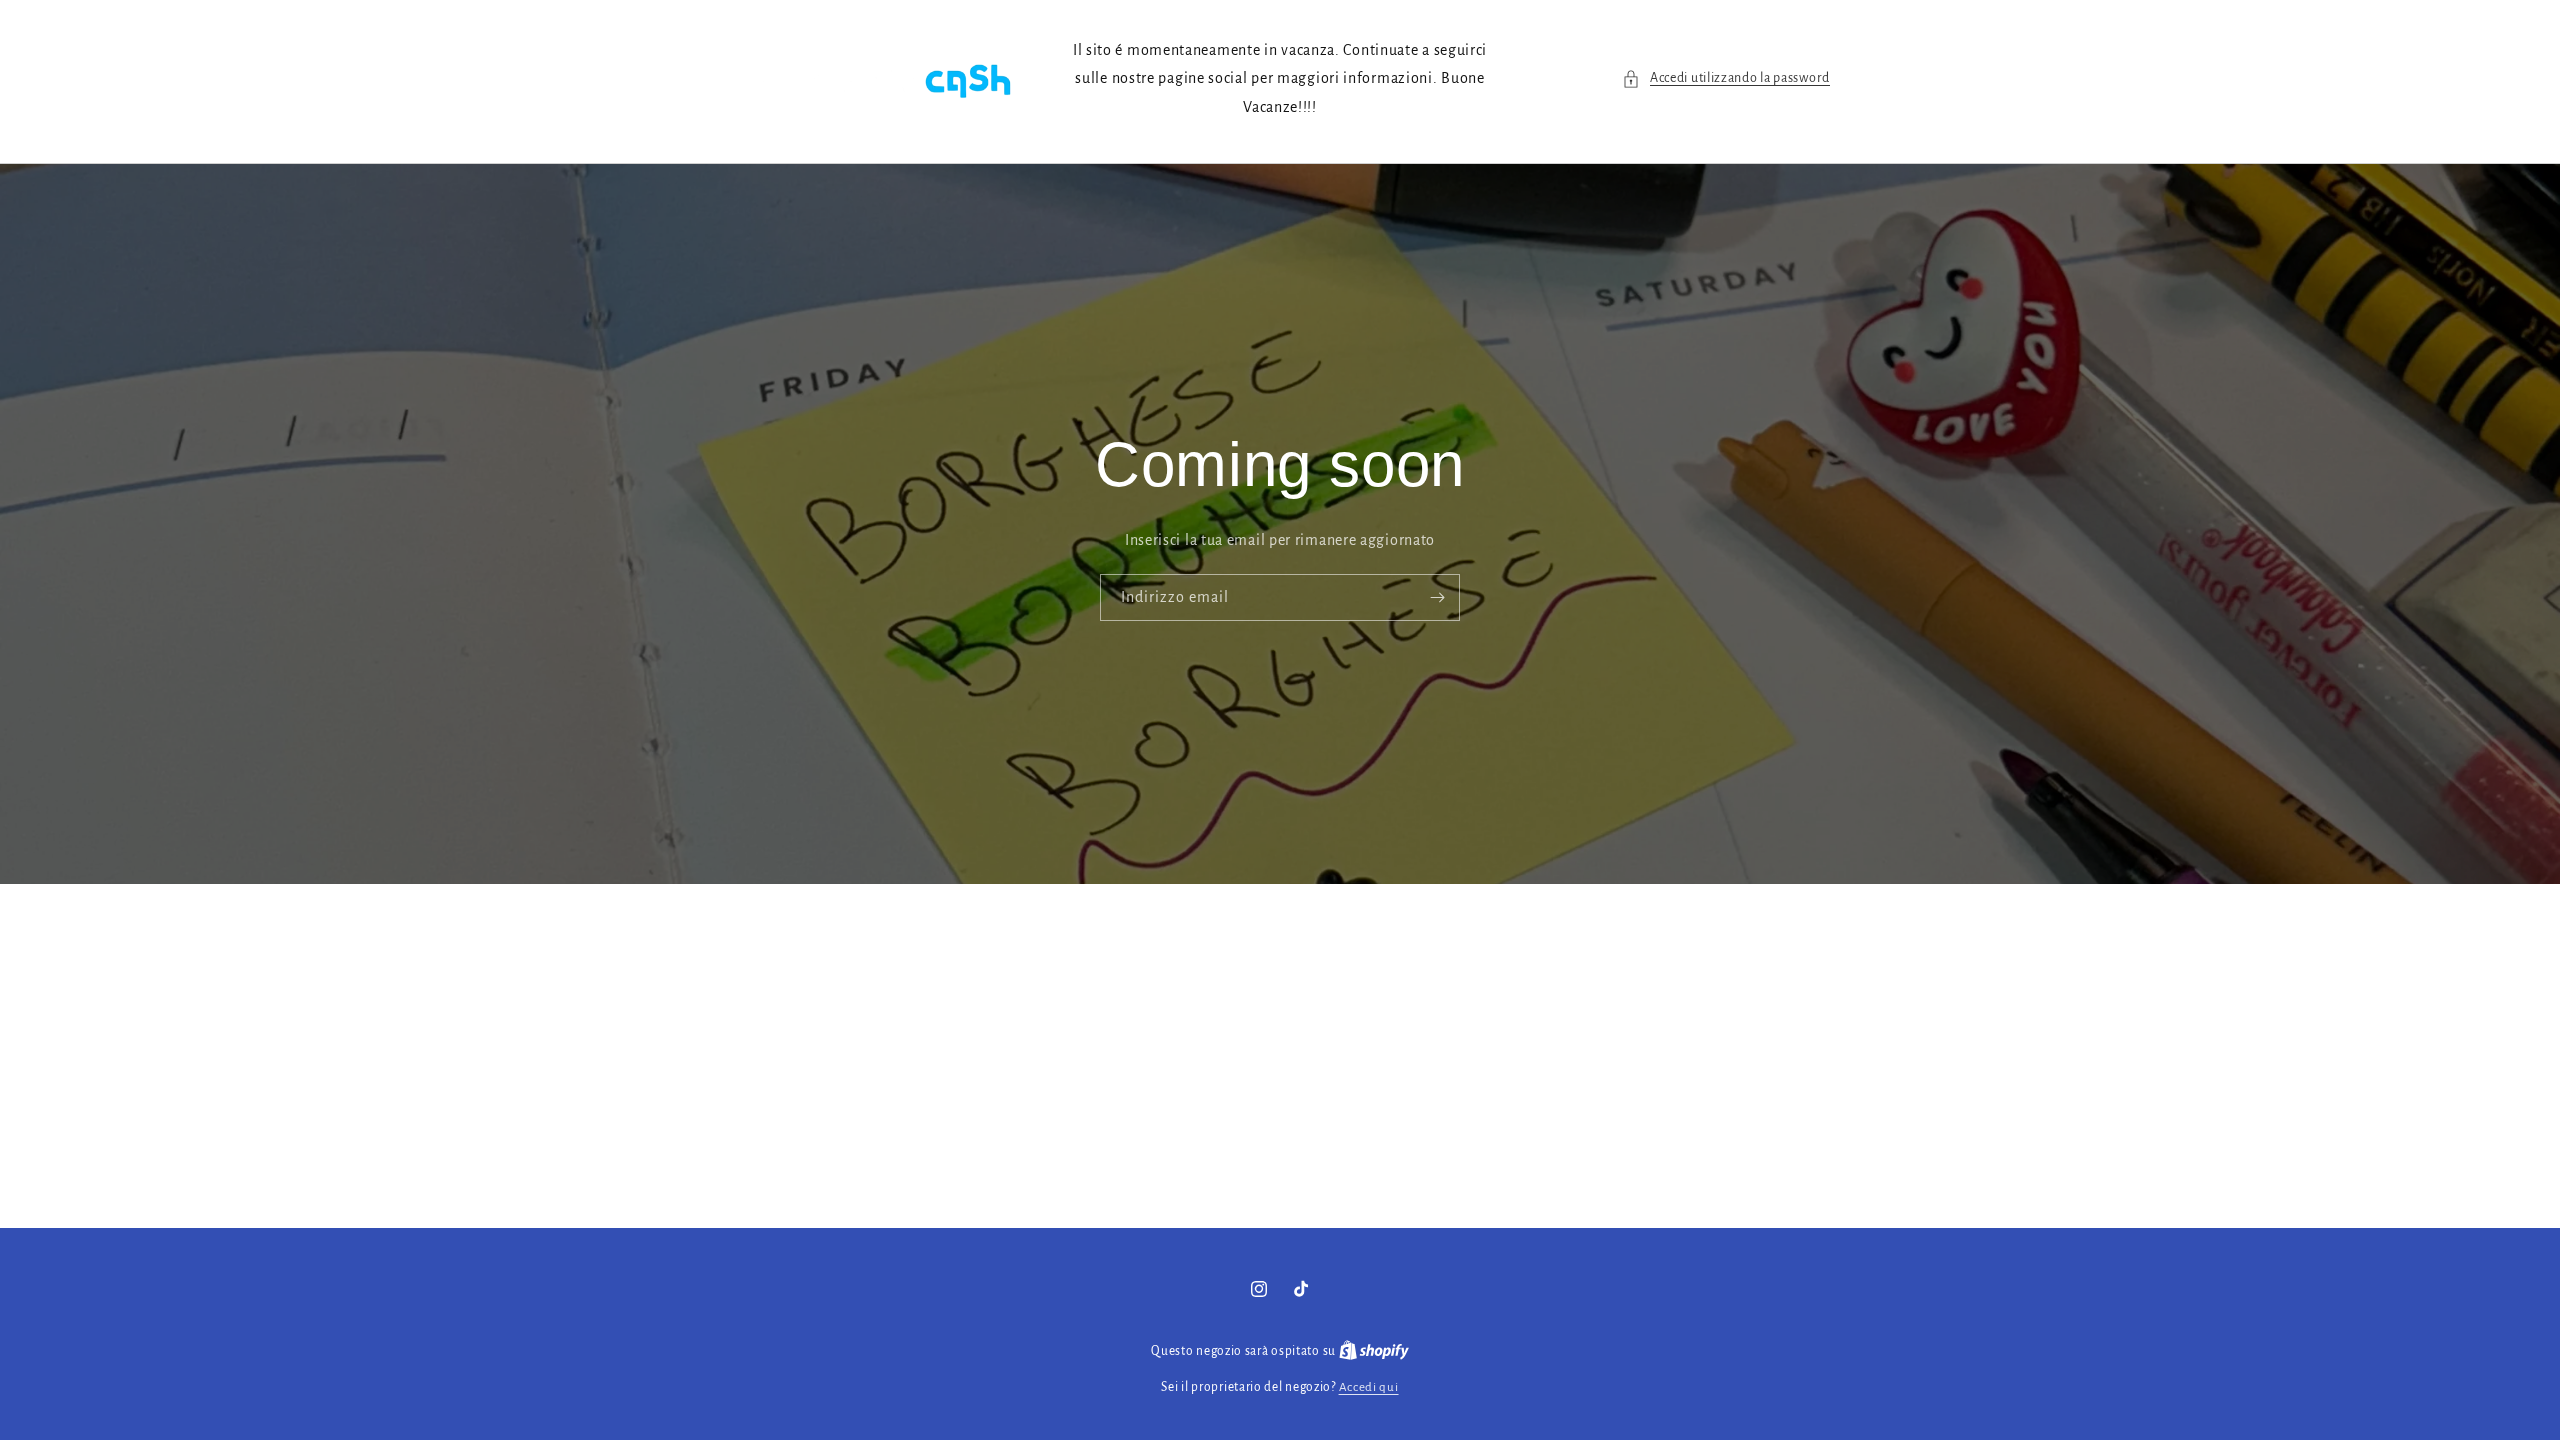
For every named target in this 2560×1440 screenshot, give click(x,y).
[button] (1726, 78)
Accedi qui (1369, 1387)
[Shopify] (1374, 1351)
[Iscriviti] (1437, 598)
